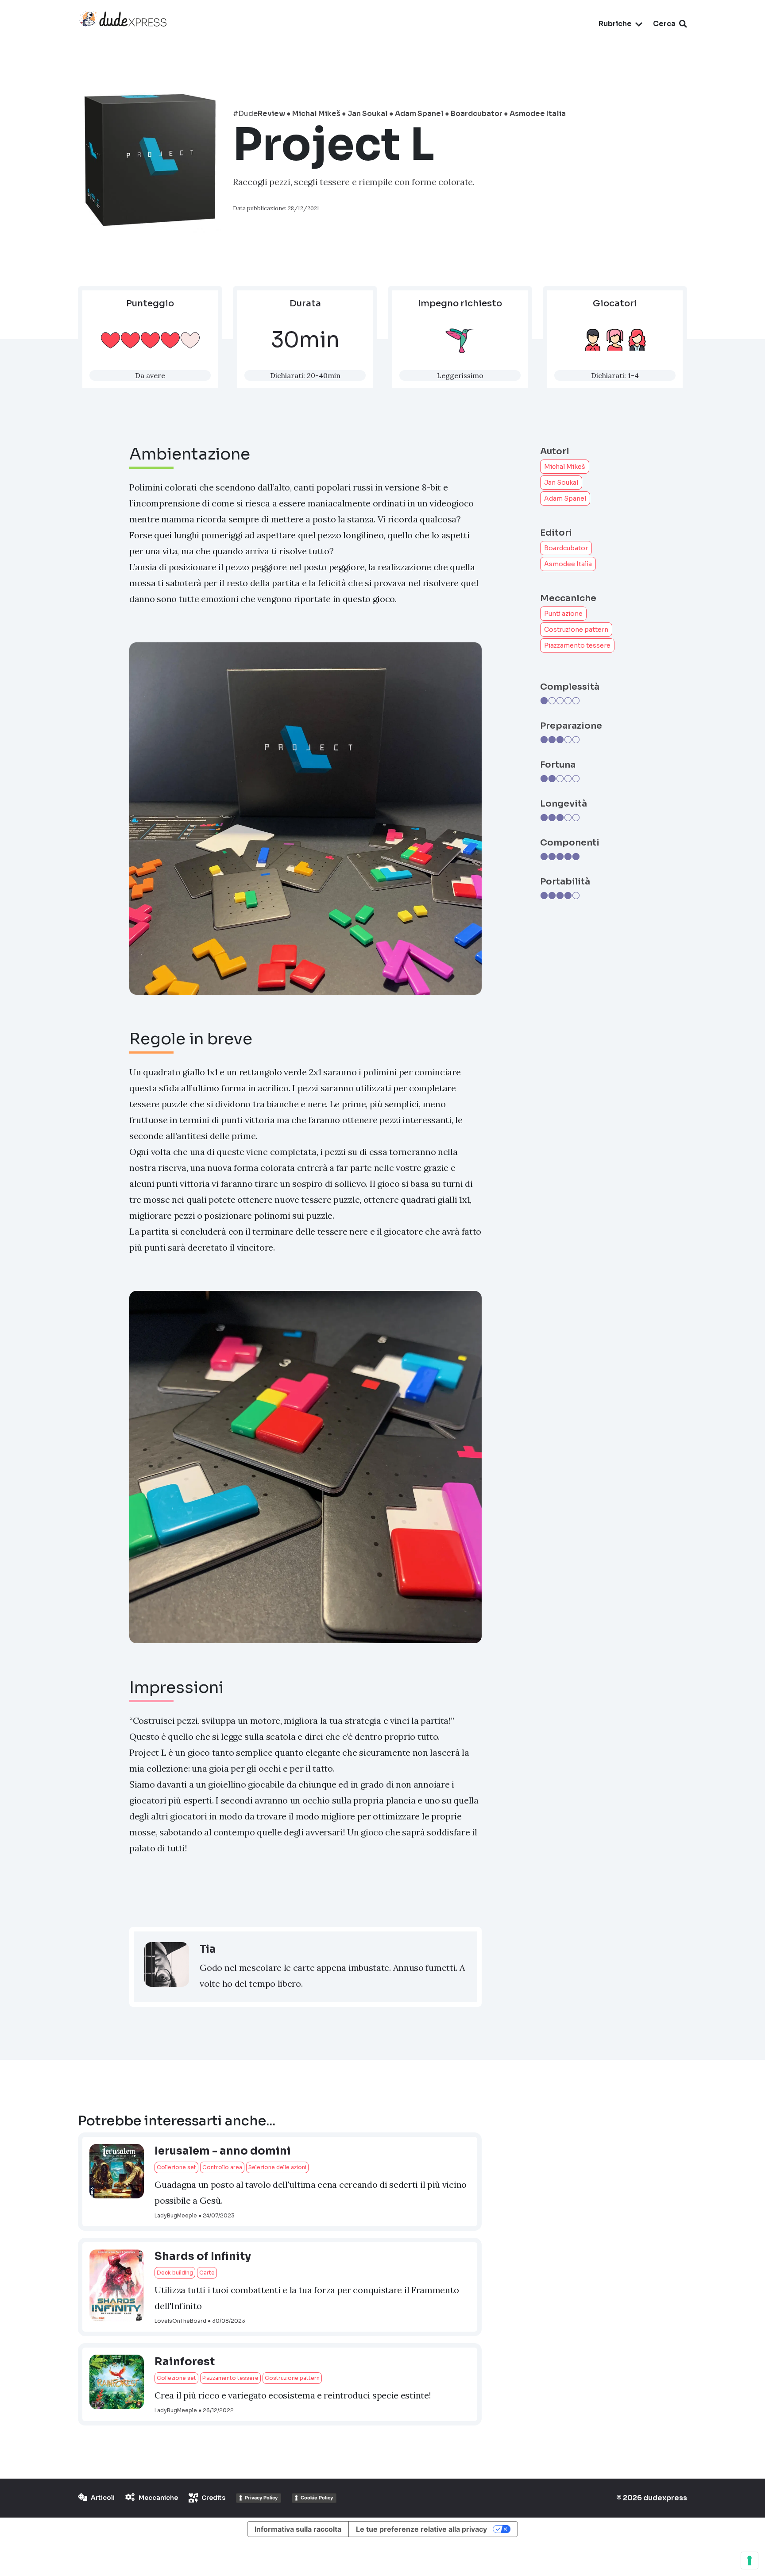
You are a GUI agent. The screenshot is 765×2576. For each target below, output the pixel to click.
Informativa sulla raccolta (298, 2529)
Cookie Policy (317, 2498)
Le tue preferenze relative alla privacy (421, 2529)
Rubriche (615, 24)
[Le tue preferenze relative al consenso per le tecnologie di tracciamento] (750, 2561)
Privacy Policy (261, 2498)
